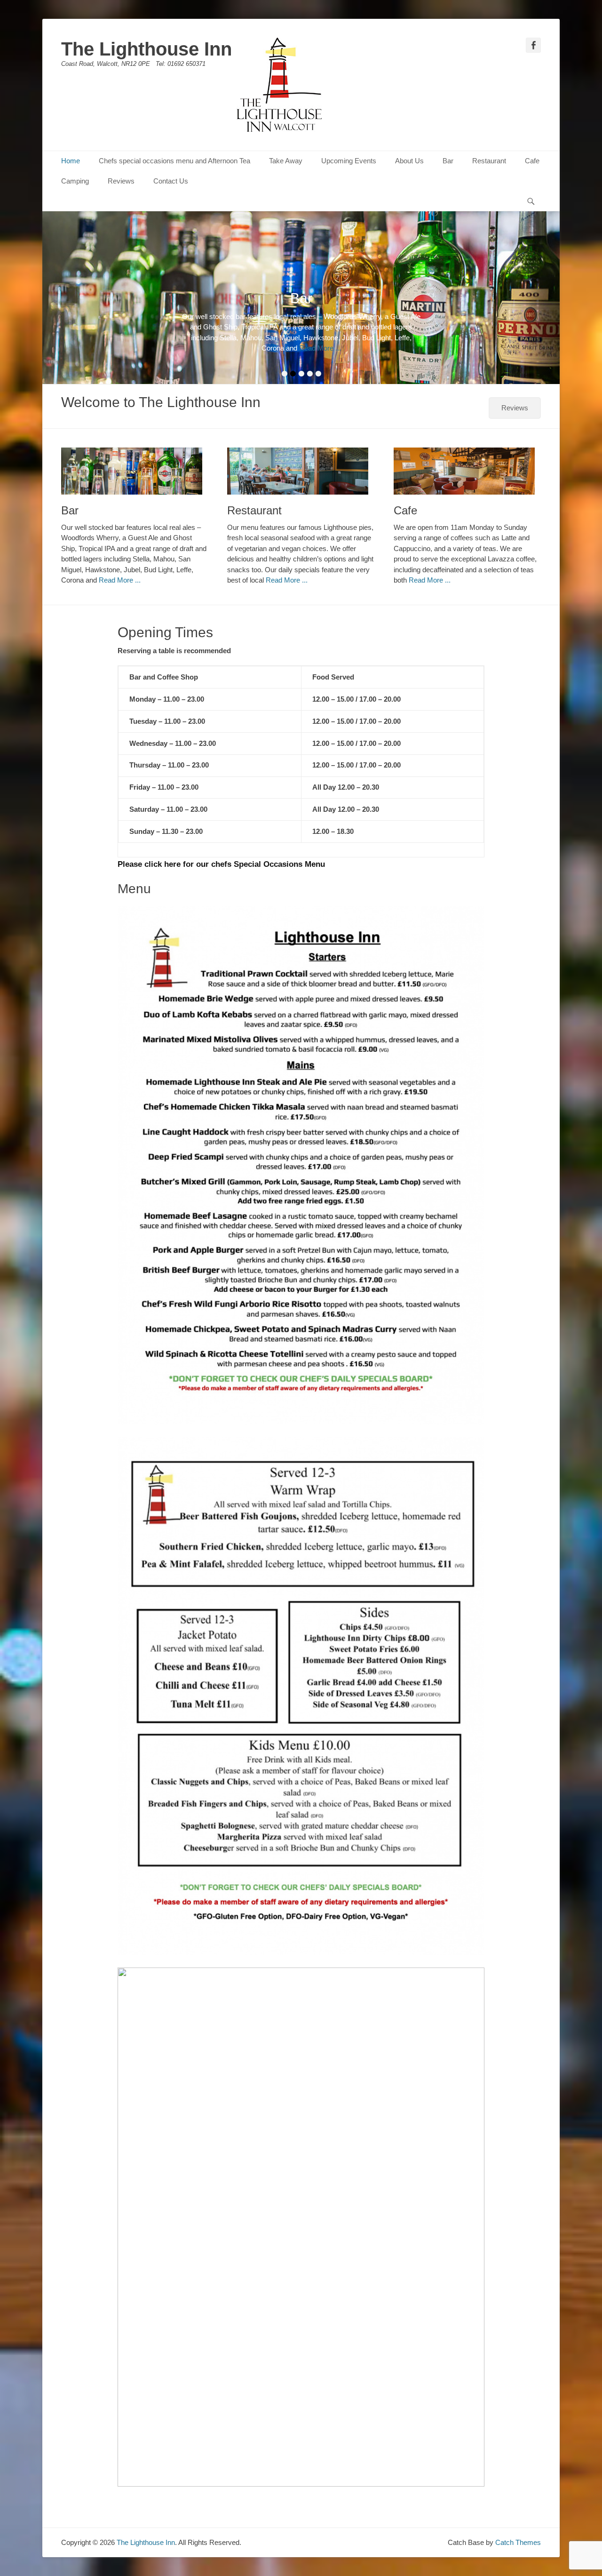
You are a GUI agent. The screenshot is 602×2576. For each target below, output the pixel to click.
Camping (75, 181)
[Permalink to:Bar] (135, 471)
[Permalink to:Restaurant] (301, 471)
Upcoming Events (349, 161)
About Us (409, 161)
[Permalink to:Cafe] (467, 471)
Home (71, 161)
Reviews (121, 181)
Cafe (532, 161)
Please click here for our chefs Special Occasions (210, 864)
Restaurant (489, 161)
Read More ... (328, 348)
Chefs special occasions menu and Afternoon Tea (174, 161)
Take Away (286, 161)
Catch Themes (518, 2542)
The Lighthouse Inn (147, 49)
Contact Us (171, 181)
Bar (448, 161)
